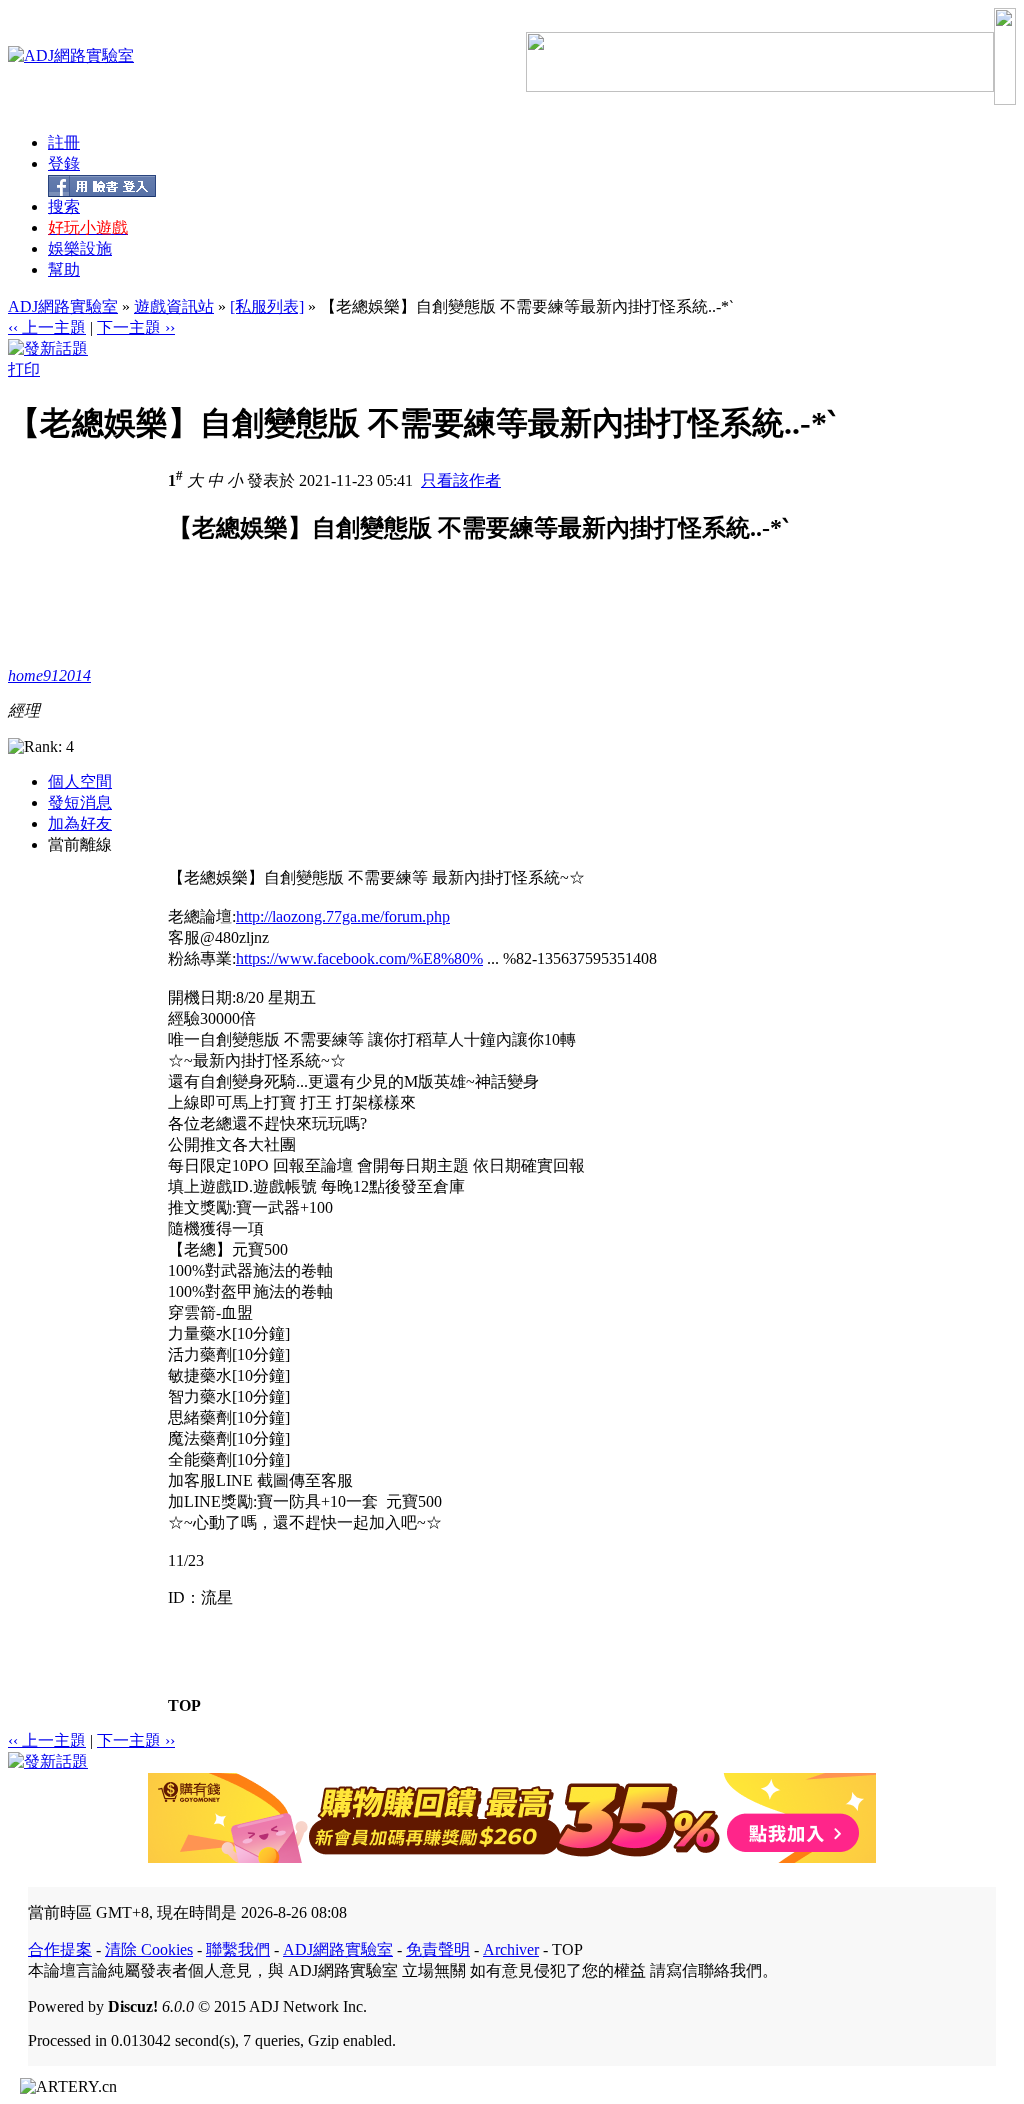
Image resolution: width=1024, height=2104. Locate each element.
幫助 (64, 269)
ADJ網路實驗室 (63, 306)
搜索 (64, 206)
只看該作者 (461, 480)
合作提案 (60, 1949)
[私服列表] (267, 306)
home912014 (49, 675)
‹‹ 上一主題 (47, 327)
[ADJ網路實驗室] (71, 55)
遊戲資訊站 (174, 306)
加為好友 (80, 823)
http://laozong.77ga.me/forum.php (343, 916)
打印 (24, 369)
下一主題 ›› (136, 327)
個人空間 (80, 781)
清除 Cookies (149, 1949)
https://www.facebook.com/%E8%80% (359, 958)
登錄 (64, 163)
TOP (184, 1705)
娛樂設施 (80, 248)
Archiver (511, 1949)
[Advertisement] (336, 728)
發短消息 (80, 802)
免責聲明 (438, 1949)
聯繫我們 (238, 1949)
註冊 (64, 142)
